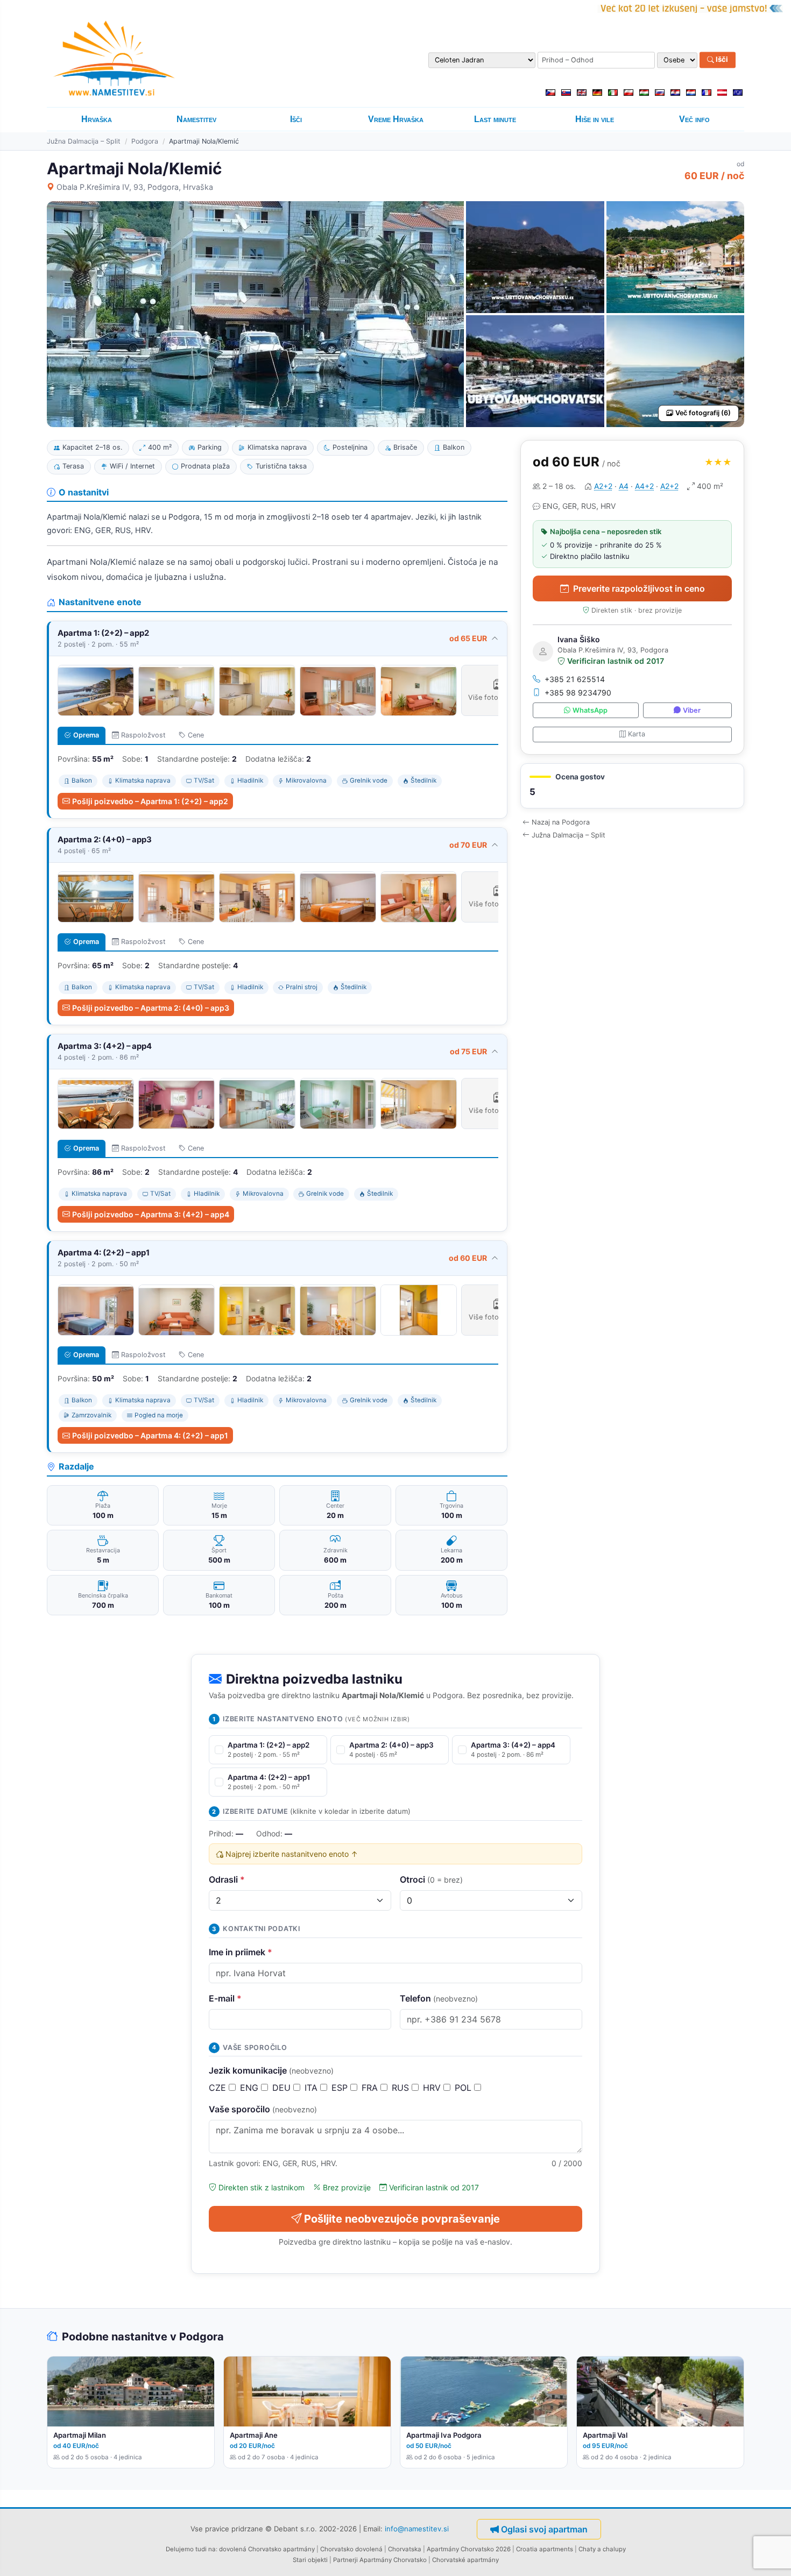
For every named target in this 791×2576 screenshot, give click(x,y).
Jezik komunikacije (271, 2070)
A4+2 (644, 486)
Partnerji (345, 2560)
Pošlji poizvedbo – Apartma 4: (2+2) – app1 (150, 1435)
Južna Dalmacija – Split (84, 141)
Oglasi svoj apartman (544, 2529)
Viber (692, 710)
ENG (250, 2088)
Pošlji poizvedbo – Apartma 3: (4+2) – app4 (151, 1214)
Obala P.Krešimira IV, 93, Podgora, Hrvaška (135, 187)
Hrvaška (97, 119)
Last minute (495, 119)
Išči (721, 60)
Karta (637, 734)
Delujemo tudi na (191, 2549)
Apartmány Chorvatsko (393, 2560)
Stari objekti (310, 2560)
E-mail (225, 1998)
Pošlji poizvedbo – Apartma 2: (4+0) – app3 (151, 1008)
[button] (632, 786)
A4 (624, 486)
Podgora (145, 141)
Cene (196, 735)
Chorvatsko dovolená (351, 2549)
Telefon (439, 1998)
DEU (283, 2088)
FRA (371, 2088)
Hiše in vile (595, 119)
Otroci (431, 1879)
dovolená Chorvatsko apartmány (267, 2549)
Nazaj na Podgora (561, 822)
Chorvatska (405, 2549)
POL (464, 2088)
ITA (312, 2088)
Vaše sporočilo (263, 2109)
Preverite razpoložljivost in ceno (639, 588)
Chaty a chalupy (602, 2549)
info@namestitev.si (417, 2528)
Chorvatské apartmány (465, 2560)
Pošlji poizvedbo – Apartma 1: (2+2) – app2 (150, 801)
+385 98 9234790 (578, 693)
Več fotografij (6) (703, 413)
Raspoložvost (143, 735)
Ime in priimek (241, 1952)
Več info (694, 119)
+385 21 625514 (575, 679)
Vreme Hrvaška (396, 119)
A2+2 (603, 486)
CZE (219, 2088)
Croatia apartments (545, 2549)
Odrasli (227, 1879)
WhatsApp (590, 710)
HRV (433, 2088)
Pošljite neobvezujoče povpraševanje (402, 2219)
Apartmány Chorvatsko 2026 (469, 2549)
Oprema (86, 735)
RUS (402, 2088)
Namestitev (196, 119)
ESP (341, 2088)
